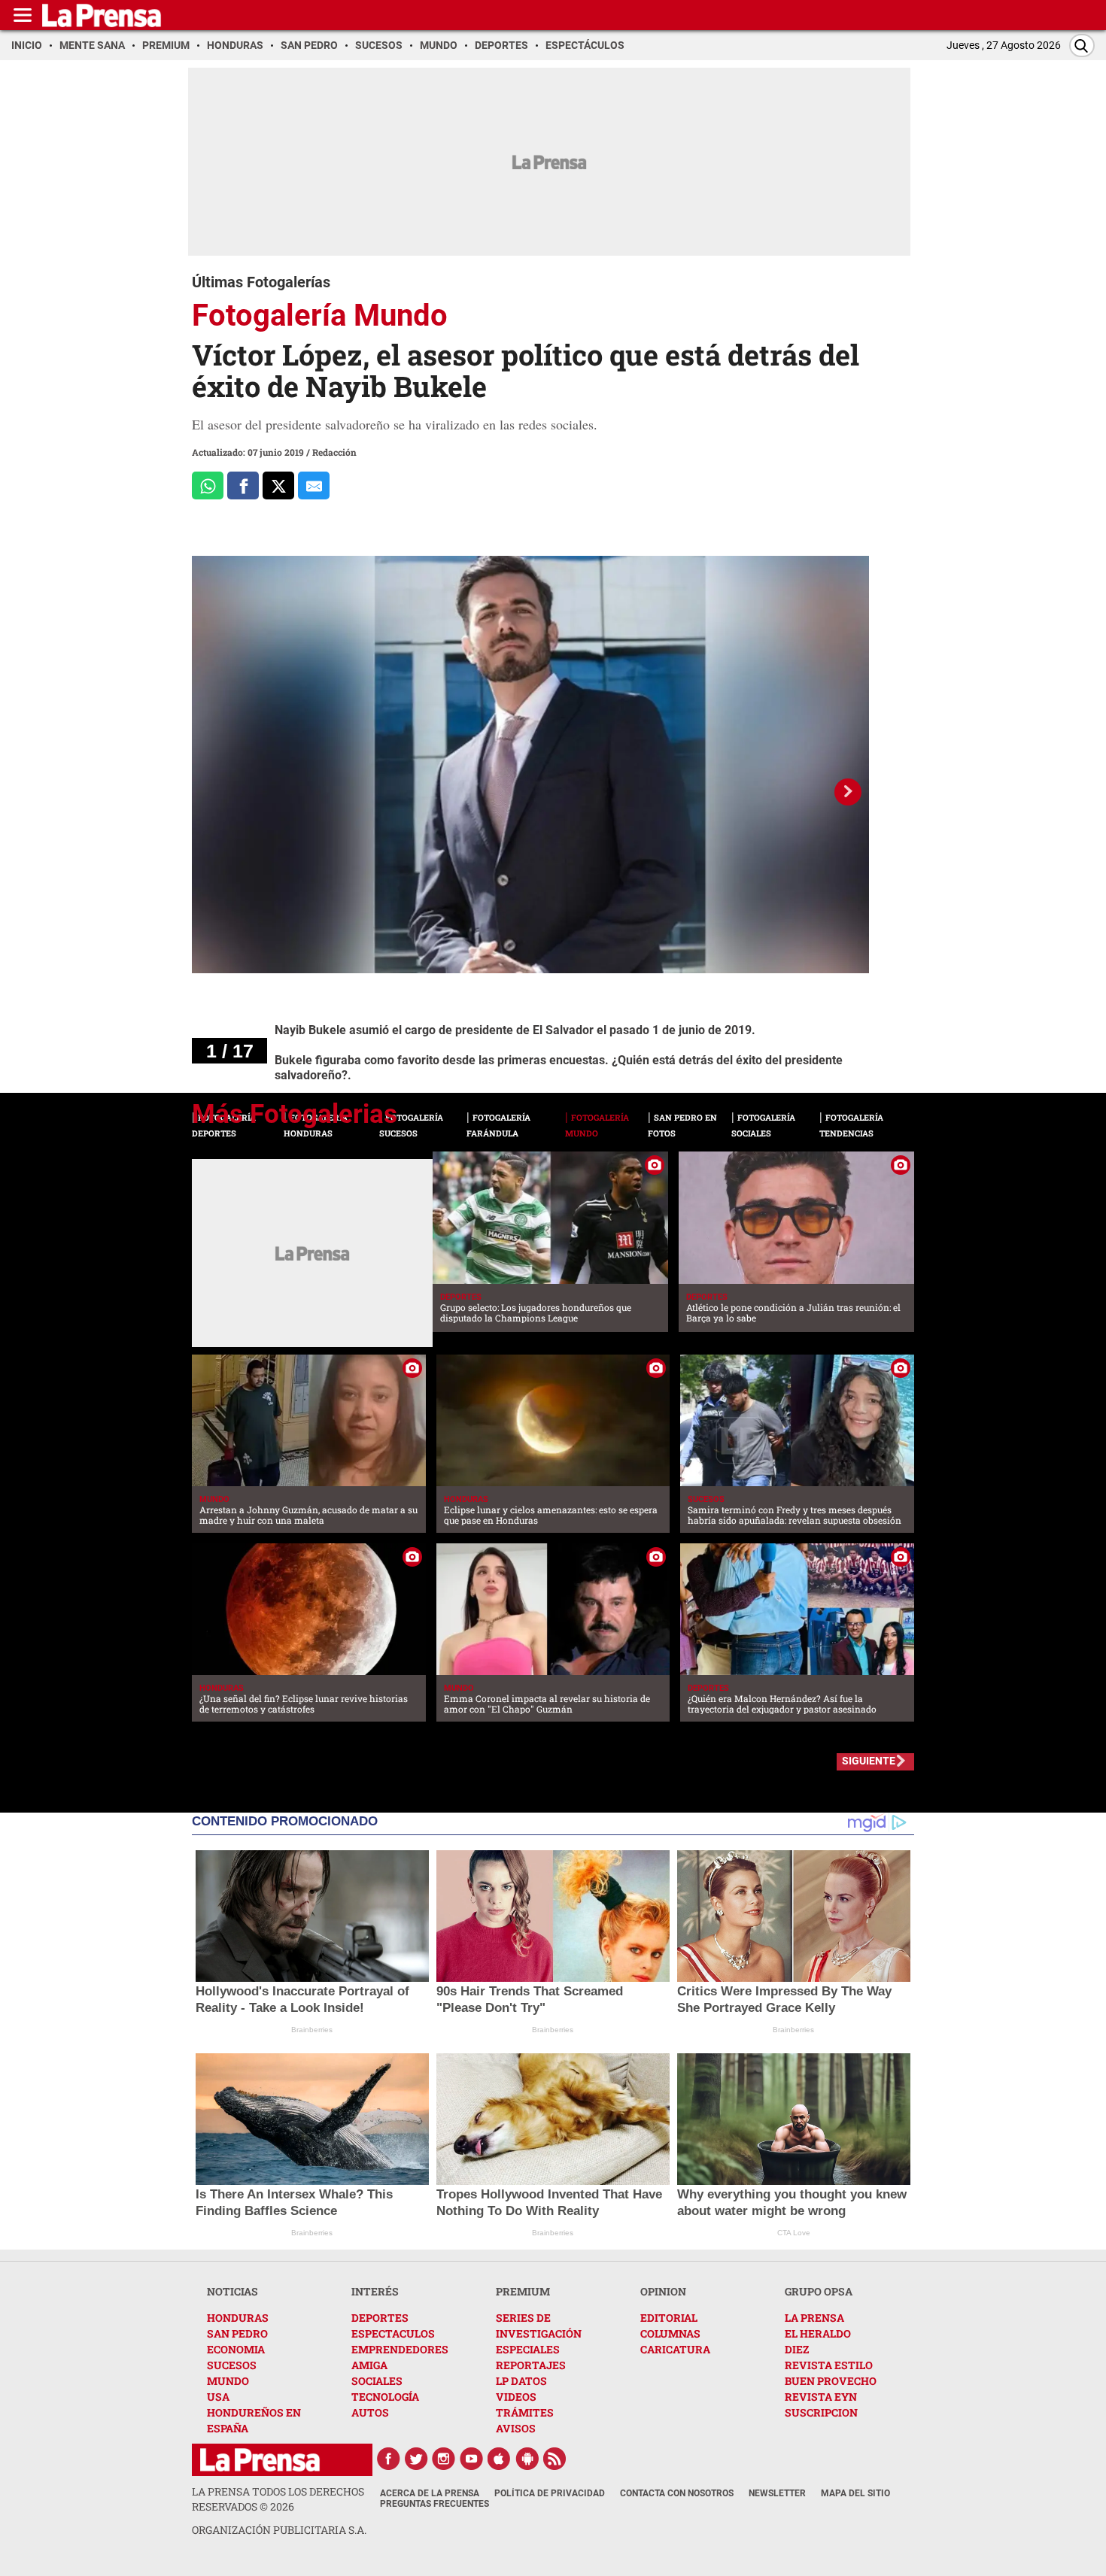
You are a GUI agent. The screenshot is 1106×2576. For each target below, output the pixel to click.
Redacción (334, 452)
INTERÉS (375, 2291)
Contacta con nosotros (677, 2493)
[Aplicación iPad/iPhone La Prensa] (500, 2459)
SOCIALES (377, 2381)
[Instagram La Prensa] (444, 2459)
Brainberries (312, 2030)
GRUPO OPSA (819, 2291)
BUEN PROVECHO (831, 2381)
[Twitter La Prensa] (416, 2459)
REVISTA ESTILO (829, 2365)
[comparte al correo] (314, 485)
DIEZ (797, 2349)
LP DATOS (521, 2381)
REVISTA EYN (821, 2397)
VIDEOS (516, 2397)
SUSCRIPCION (821, 2412)
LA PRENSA (814, 2318)
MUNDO (228, 2381)
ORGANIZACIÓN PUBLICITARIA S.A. (279, 2530)
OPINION (663, 2291)
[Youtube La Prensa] (472, 2459)
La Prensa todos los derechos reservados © (278, 2499)
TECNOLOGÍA (385, 2397)
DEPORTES (380, 2318)
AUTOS (370, 2412)
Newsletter (777, 2493)
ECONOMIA (236, 2349)
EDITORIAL (669, 2318)
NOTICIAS (232, 2291)
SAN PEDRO (237, 2333)
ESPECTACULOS (393, 2333)
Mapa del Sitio (855, 2493)
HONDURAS (238, 2318)
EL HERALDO (818, 2333)
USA (218, 2397)
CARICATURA (675, 2349)
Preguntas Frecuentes (434, 2504)
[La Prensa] (260, 2460)
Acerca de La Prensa (430, 2493)
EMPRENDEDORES (400, 2349)
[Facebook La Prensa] (388, 2459)
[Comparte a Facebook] (243, 485)
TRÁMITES (525, 2412)
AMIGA (369, 2365)
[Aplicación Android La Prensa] (527, 2459)
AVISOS (516, 2428)
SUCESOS (232, 2365)
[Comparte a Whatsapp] (208, 485)
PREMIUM (523, 2291)
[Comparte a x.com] (278, 485)
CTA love (794, 2233)
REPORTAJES (531, 2365)
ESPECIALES (528, 2349)
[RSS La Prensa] (555, 2459)
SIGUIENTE (869, 1761)
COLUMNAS (670, 2333)
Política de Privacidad (550, 2493)
